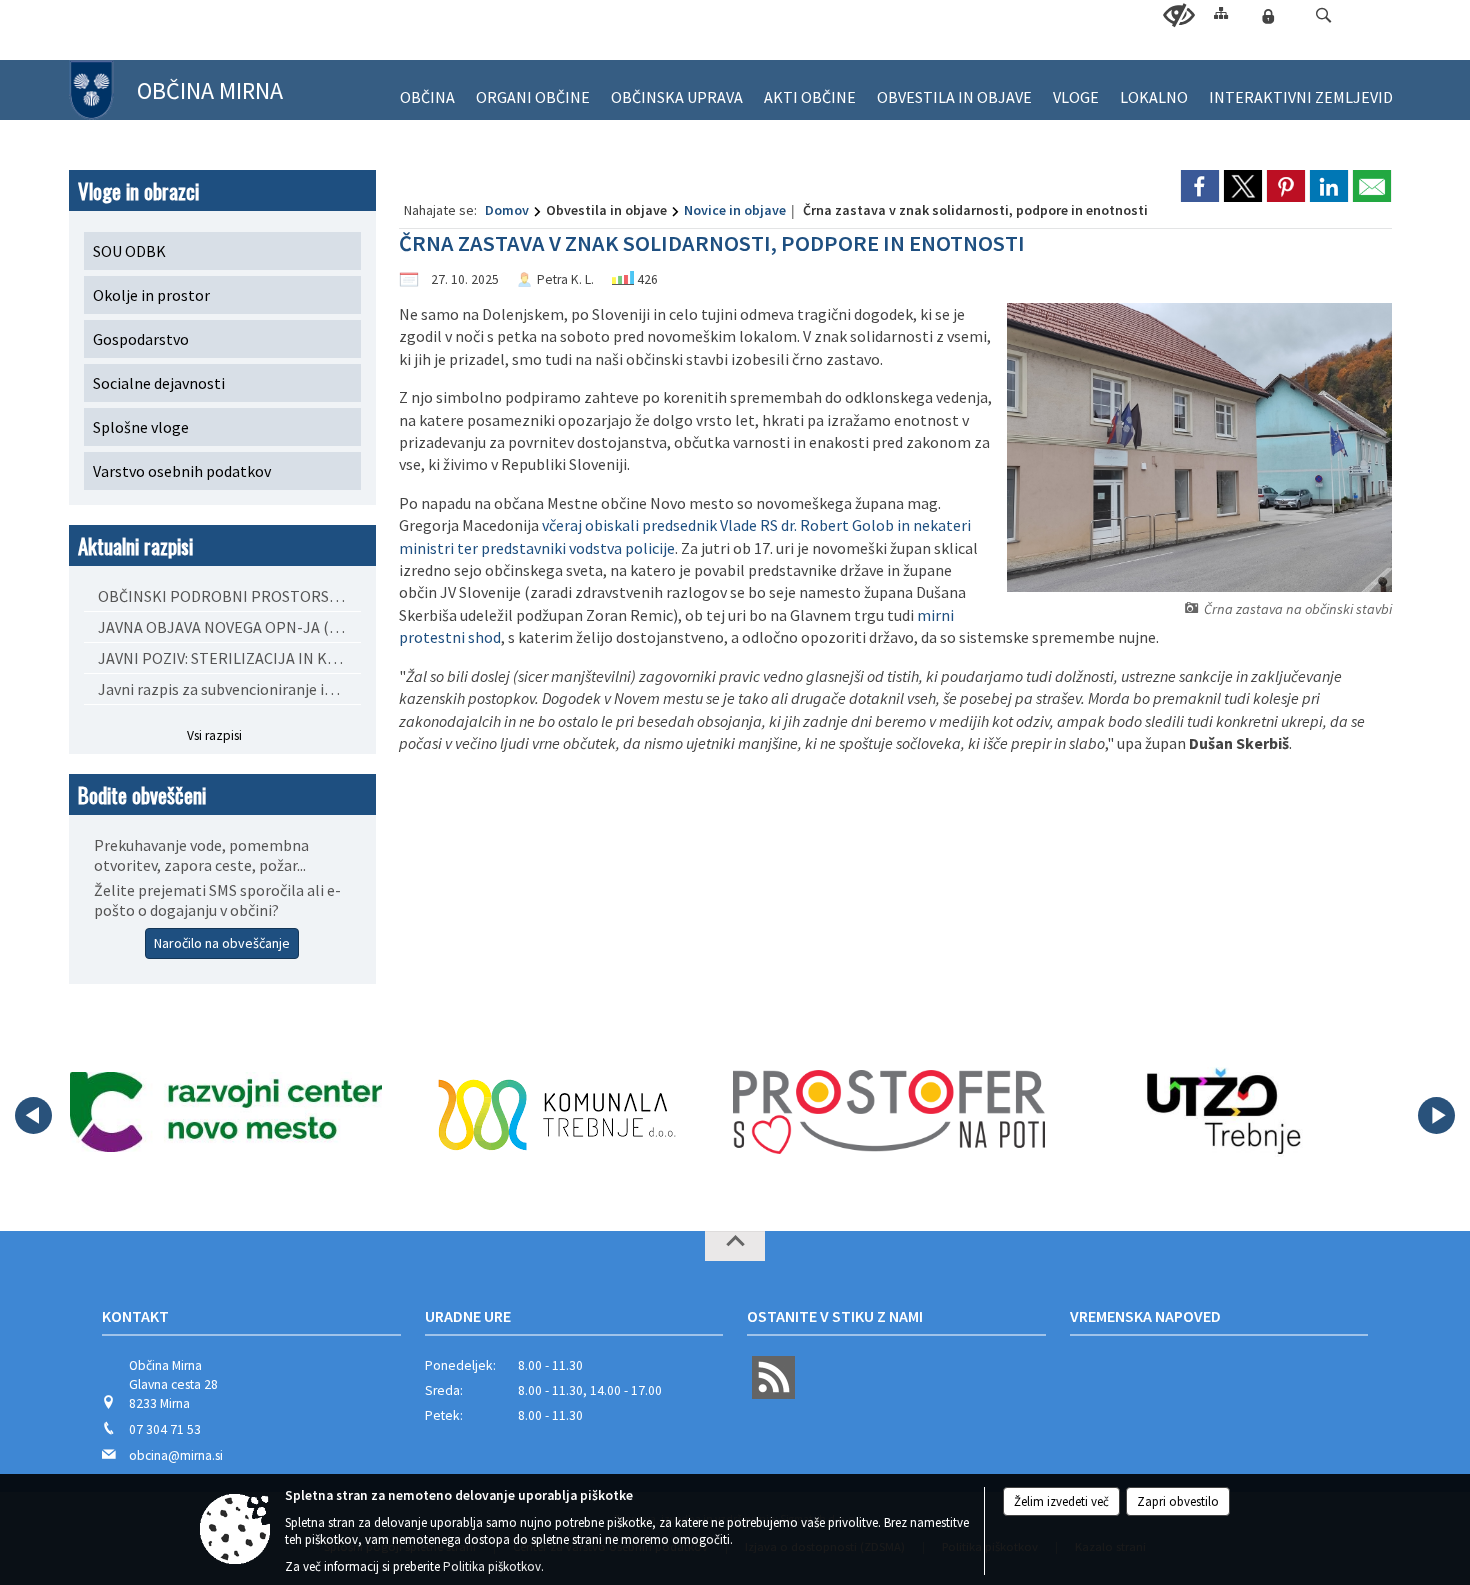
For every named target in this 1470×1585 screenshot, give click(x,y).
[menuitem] (427, 88)
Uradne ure (468, 1316)
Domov (507, 210)
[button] (1323, 15)
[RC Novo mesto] (226, 1112)
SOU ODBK (129, 251)
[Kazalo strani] (1221, 12)
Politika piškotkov (492, 1566)
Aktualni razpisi (135, 545)
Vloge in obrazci (138, 190)
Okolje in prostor (151, 295)
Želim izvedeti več (1061, 1501)
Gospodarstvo (141, 339)
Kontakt (135, 1316)
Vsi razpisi (214, 735)
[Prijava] (1268, 16)
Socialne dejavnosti (159, 383)
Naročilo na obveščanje (222, 943)
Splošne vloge (141, 427)
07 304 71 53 (165, 1429)
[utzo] (1220, 1112)
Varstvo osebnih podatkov (182, 471)
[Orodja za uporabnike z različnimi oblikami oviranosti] (1179, 16)
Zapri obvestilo (1178, 1501)
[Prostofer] (889, 1112)
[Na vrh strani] (735, 1246)
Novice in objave (735, 210)
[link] (1200, 186)
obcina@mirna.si (176, 1455)
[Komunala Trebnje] (557, 1112)
